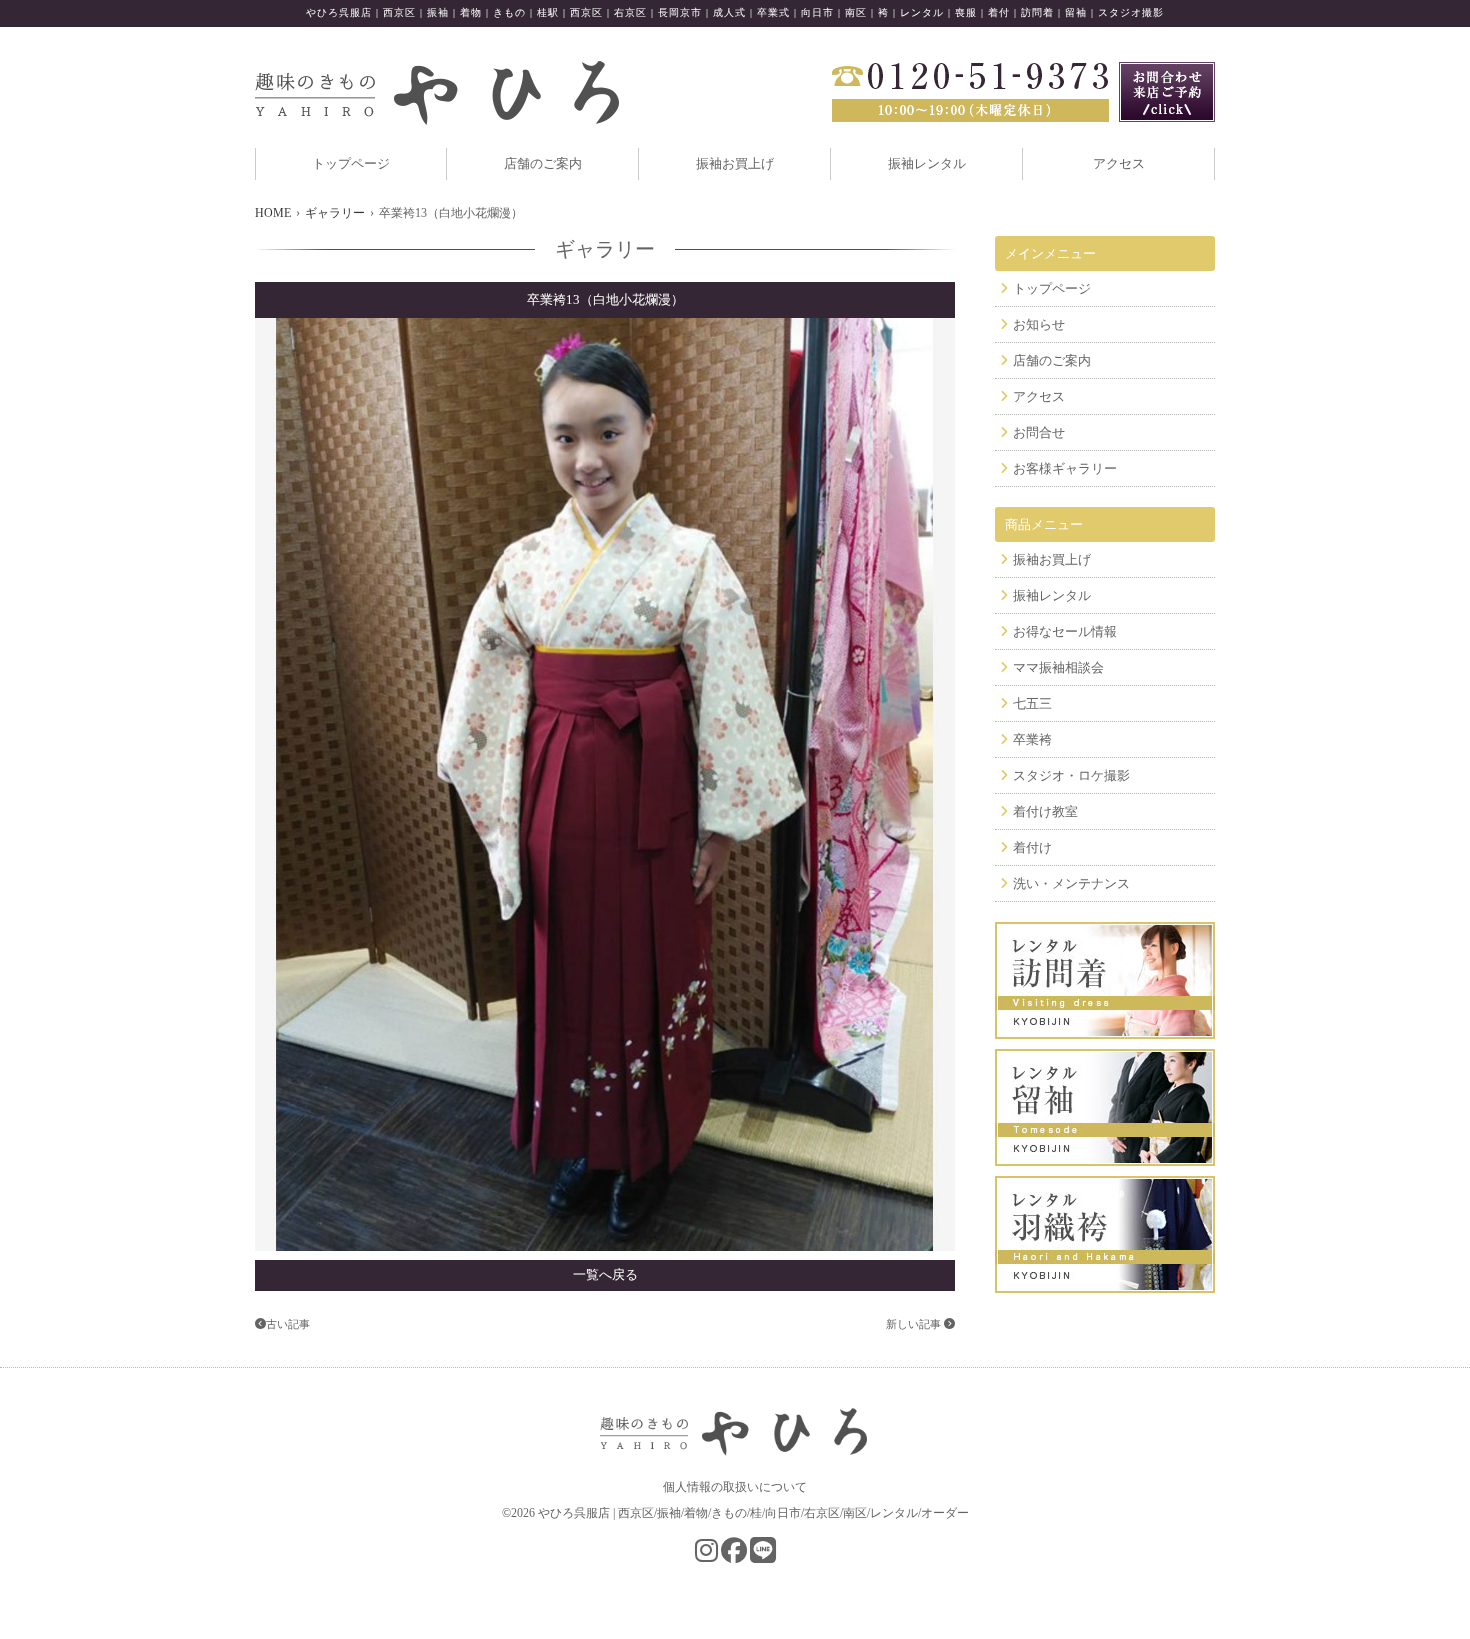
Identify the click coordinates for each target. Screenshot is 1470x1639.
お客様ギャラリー (1065, 468)
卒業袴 (1032, 739)
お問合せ (1039, 432)
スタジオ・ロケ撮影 (1071, 775)
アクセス (1119, 163)
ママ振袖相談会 (1058, 667)
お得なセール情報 (1065, 631)
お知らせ (1039, 324)
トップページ (351, 163)
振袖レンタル (927, 163)
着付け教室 (1045, 811)
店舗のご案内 (543, 163)
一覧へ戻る (605, 1274)
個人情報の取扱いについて (735, 1487)
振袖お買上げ (735, 163)
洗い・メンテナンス (1071, 883)
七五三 (1032, 703)
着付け (1032, 847)
